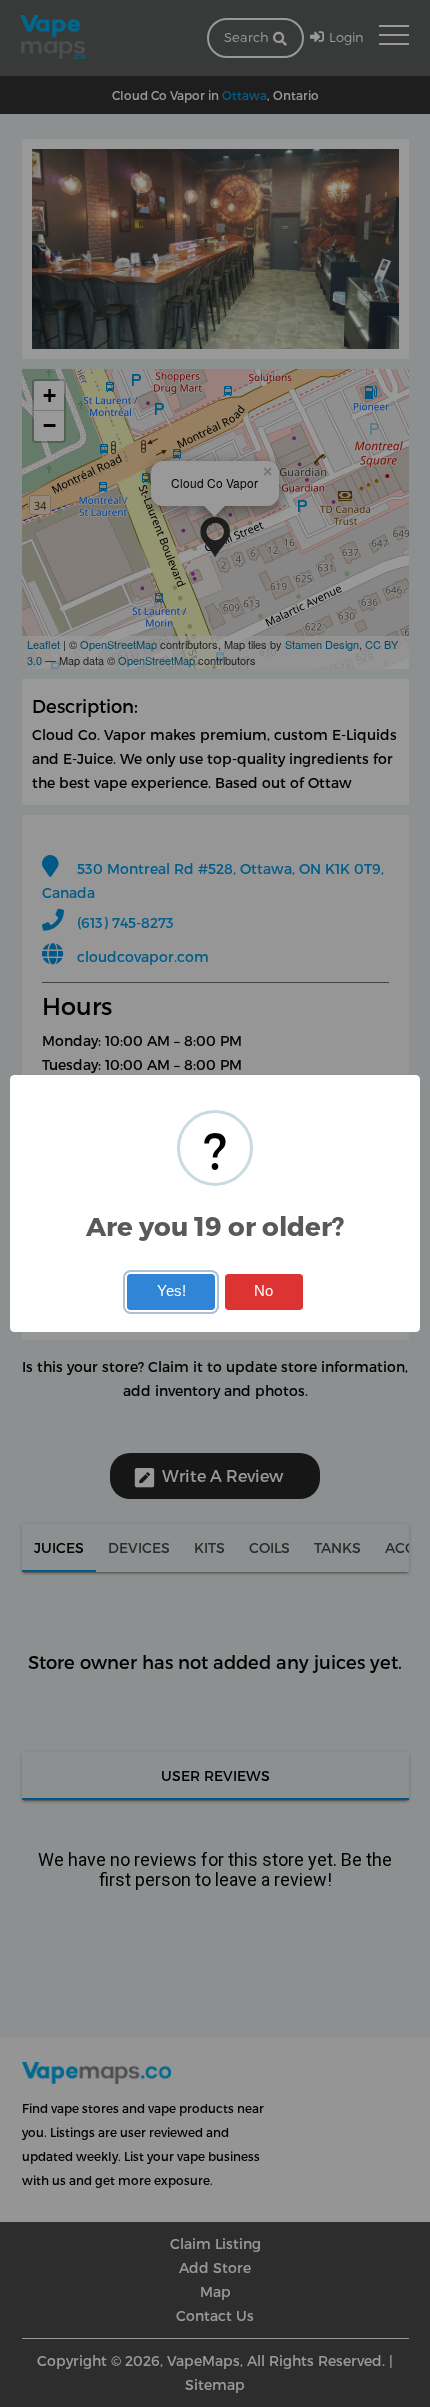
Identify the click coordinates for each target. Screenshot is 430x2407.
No (263, 1291)
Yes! (171, 1291)
